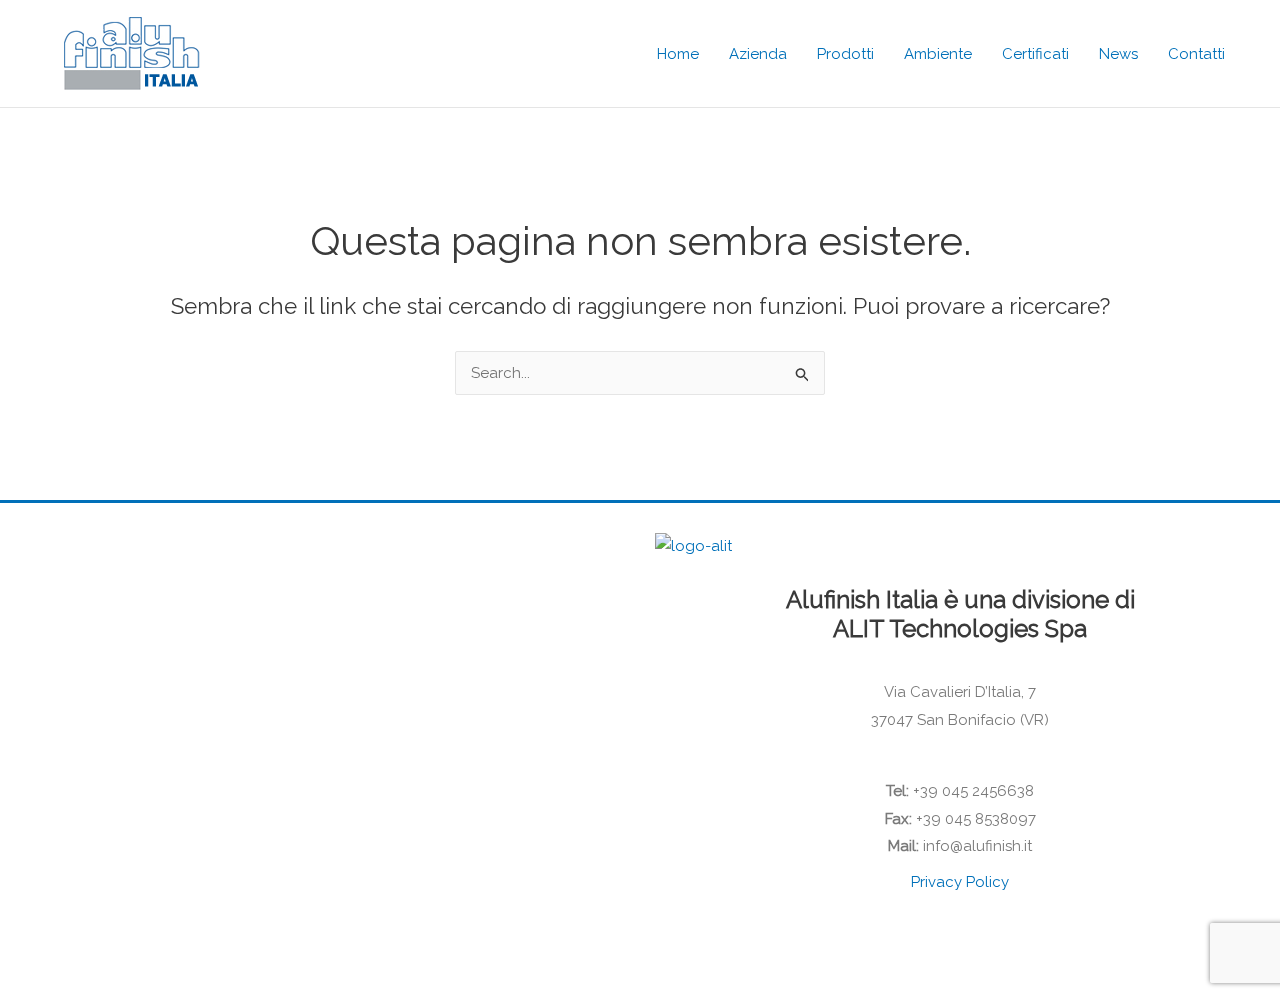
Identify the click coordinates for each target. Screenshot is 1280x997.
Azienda (758, 54)
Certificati (1035, 54)
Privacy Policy (960, 882)
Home (678, 54)
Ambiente (938, 54)
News (1118, 54)
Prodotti (845, 54)
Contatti (1196, 54)
